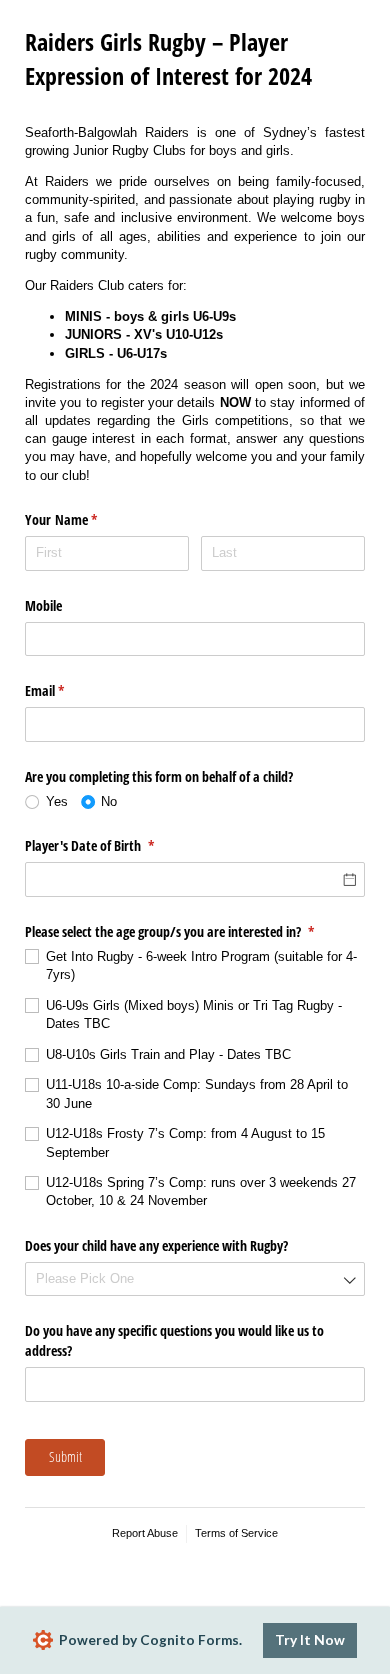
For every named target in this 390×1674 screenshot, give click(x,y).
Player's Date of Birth (113, 845)
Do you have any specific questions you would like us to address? (174, 1340)
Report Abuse (145, 1533)
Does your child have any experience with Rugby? (156, 1245)
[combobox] (195, 1279)
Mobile (43, 605)
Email (68, 690)
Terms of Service (236, 1533)
